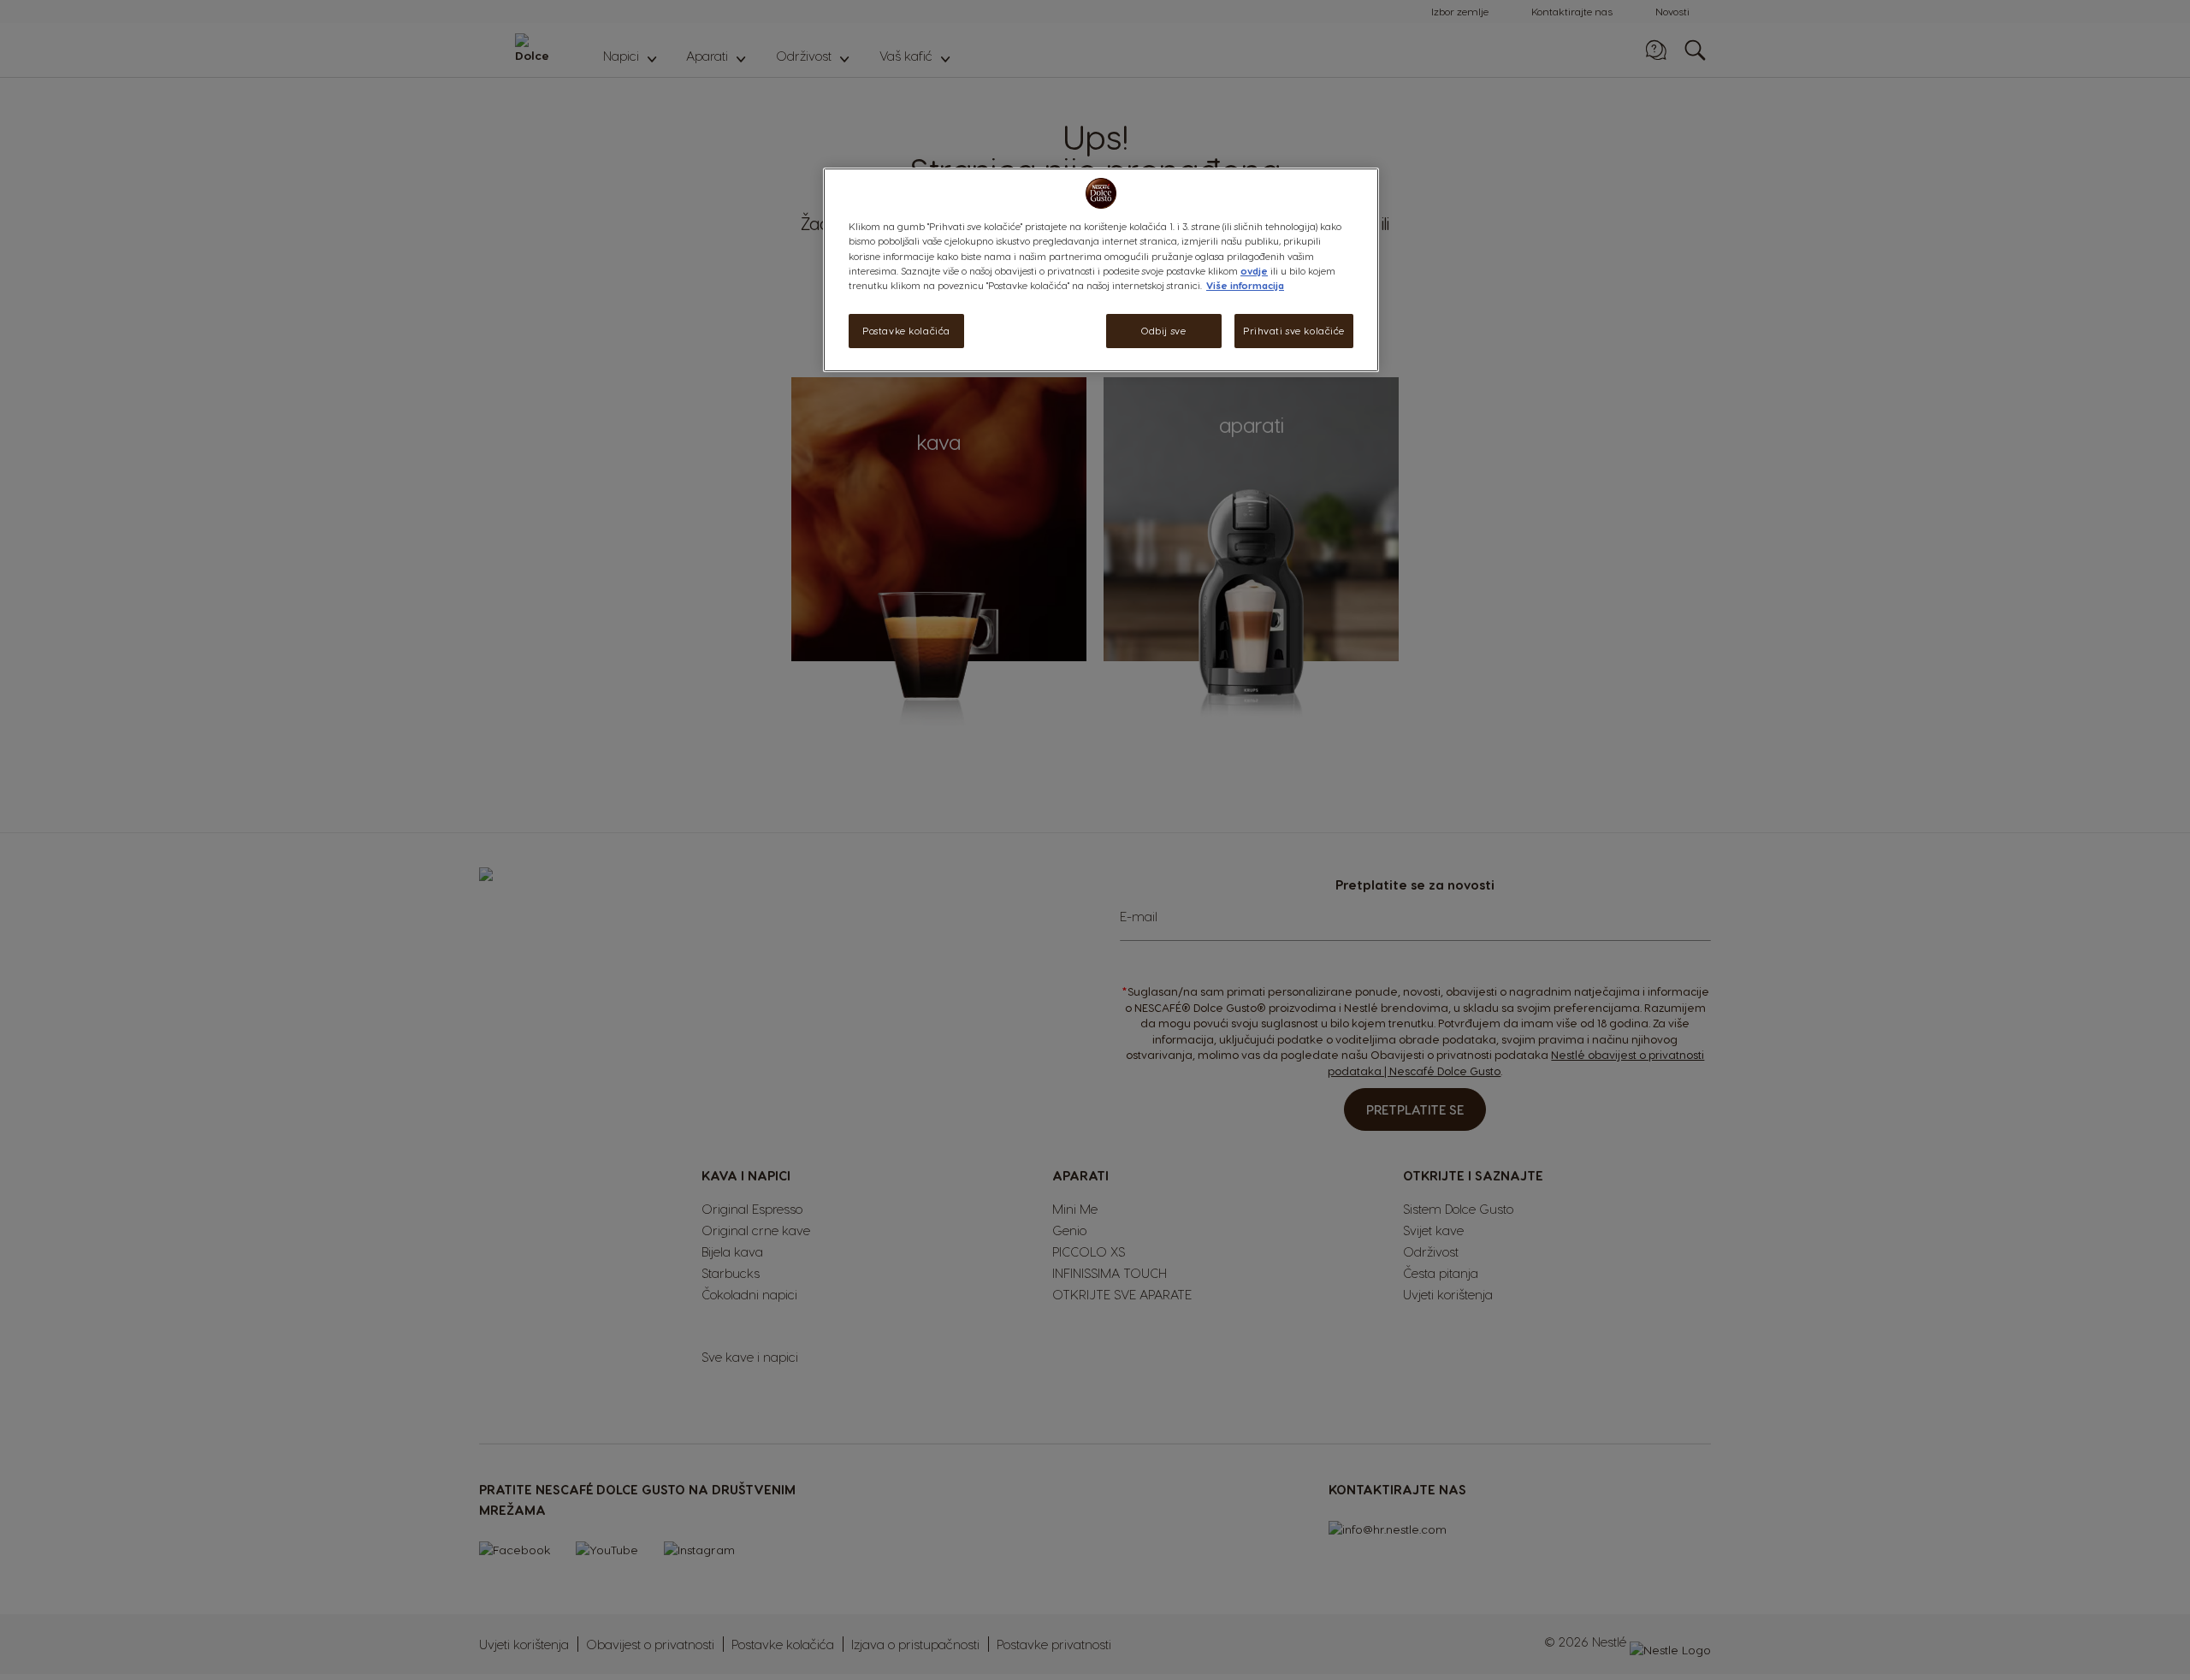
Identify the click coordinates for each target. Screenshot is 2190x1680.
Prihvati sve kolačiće (1294, 331)
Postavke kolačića (906, 331)
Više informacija (1245, 285)
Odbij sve (1163, 331)
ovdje (1254, 271)
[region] (1101, 269)
